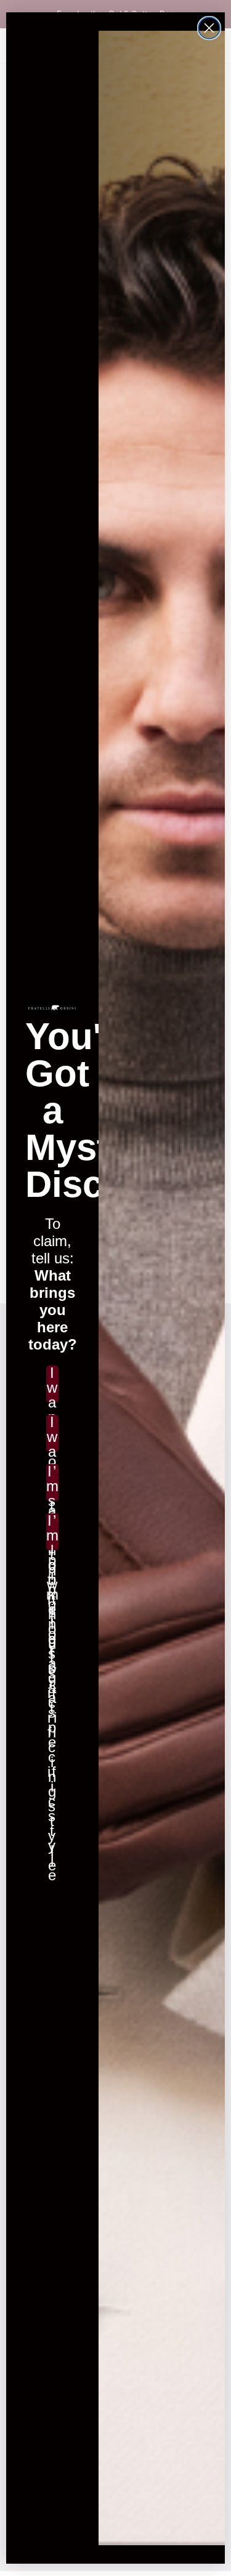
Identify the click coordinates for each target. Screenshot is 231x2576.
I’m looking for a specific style (52, 1532)
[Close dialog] (209, 28)
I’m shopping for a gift (52, 1483)
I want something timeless (52, 1384)
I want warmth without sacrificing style (52, 1433)
